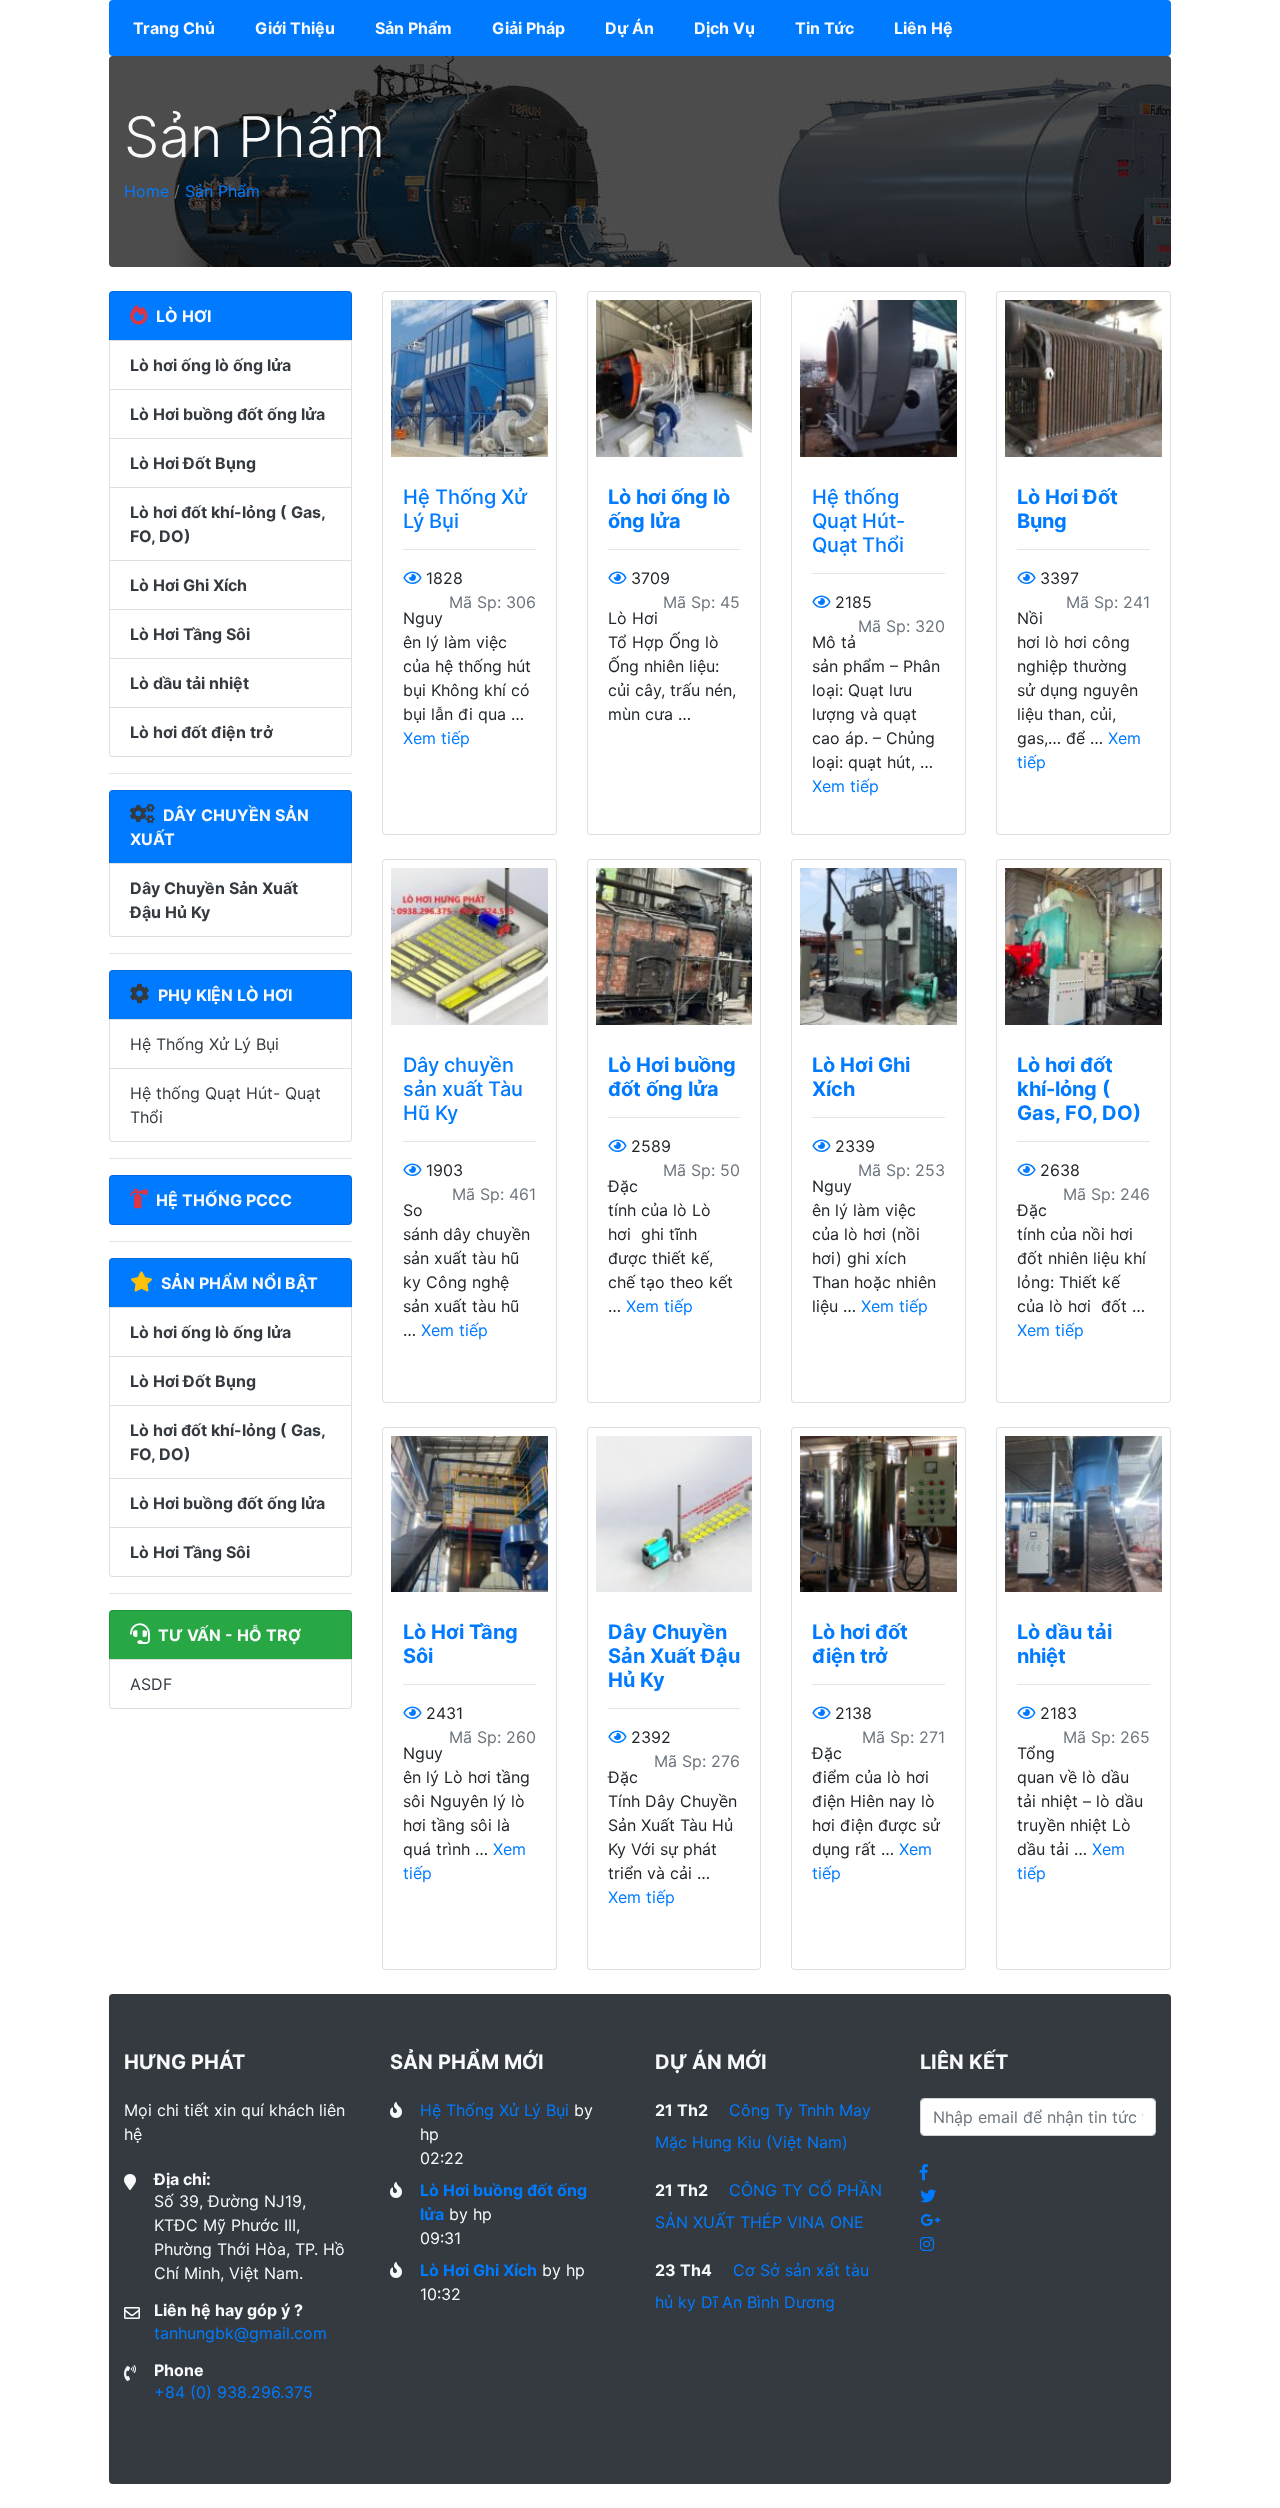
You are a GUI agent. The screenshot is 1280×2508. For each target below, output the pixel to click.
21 (681, 2110)
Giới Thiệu (295, 28)
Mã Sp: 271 (903, 1737)
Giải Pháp (528, 28)
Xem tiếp (436, 738)
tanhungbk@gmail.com (240, 2333)
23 (683, 2270)
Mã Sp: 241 (1108, 602)
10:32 (440, 2294)
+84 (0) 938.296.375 (233, 2392)
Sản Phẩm (413, 28)
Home (146, 191)
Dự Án (629, 28)
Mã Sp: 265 (1106, 1737)
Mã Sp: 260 (492, 1737)
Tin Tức (824, 28)
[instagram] (927, 2244)
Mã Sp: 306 (492, 602)
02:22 (442, 2158)
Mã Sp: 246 (1106, 1194)
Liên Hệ (923, 28)
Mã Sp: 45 (701, 602)
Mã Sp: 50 (701, 1170)
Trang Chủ (178, 27)
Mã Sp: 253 (901, 1170)
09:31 (440, 2238)
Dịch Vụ (724, 28)
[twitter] (928, 2196)
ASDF (151, 1684)
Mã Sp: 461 (494, 1194)
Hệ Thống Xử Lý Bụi (204, 1044)
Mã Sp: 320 (901, 626)
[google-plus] (930, 2220)
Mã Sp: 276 (697, 1761)
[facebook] (924, 2172)
